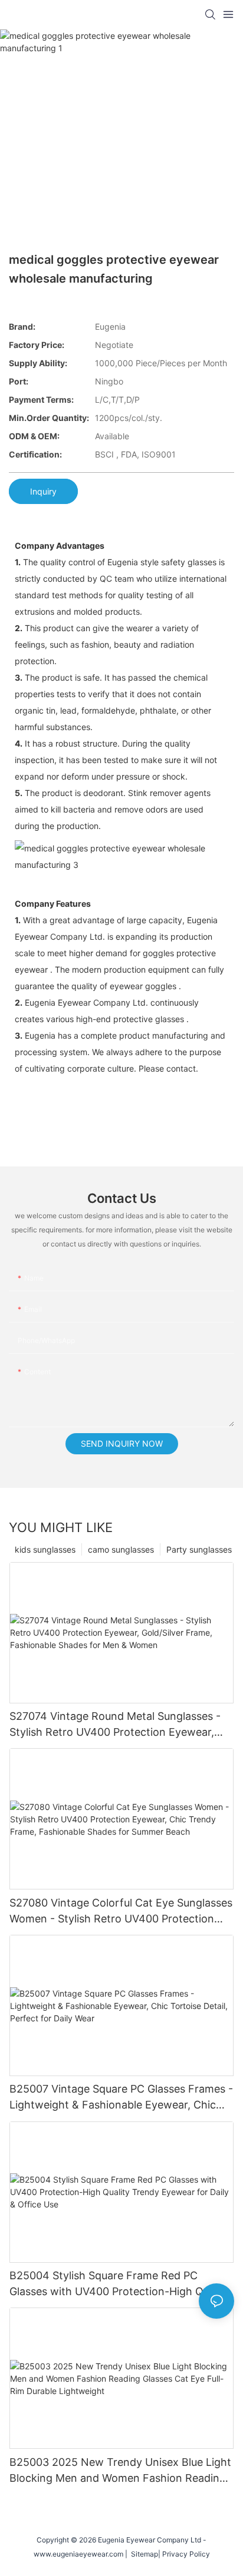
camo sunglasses (121, 1549)
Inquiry (43, 491)
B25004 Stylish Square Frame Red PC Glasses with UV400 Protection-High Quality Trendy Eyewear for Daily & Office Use (120, 2284)
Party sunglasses (199, 1549)
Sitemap (143, 2554)
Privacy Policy (186, 2554)
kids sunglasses (45, 1549)
